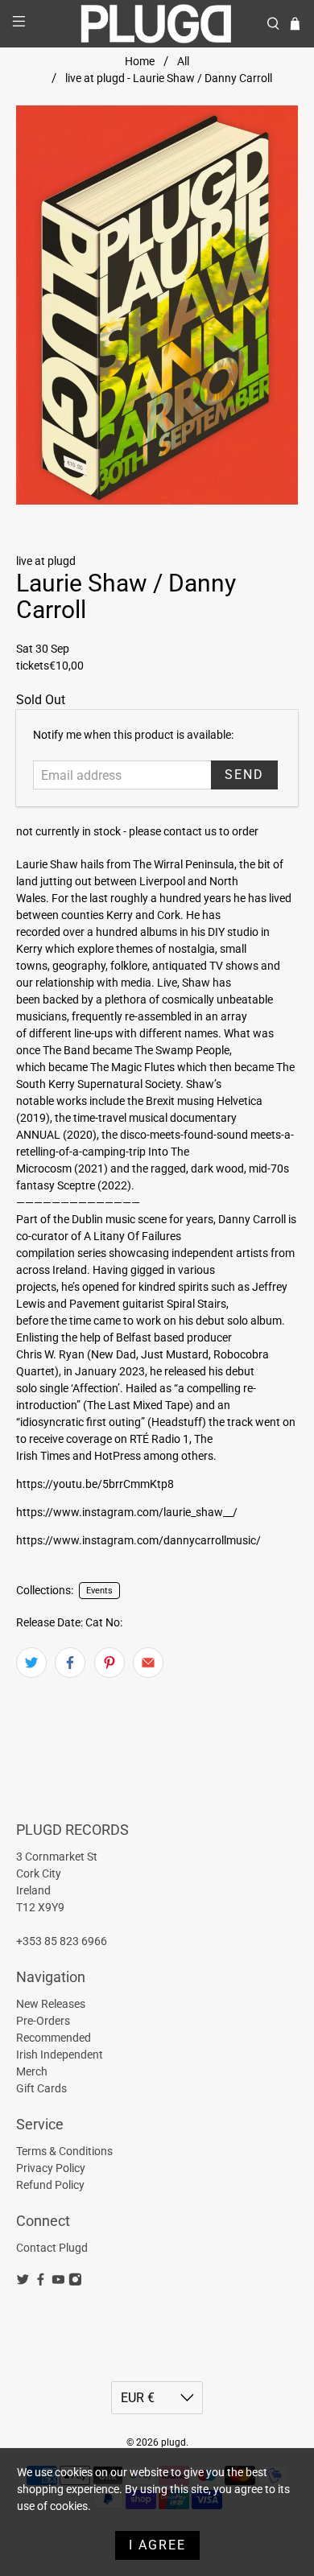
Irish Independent (60, 2055)
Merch (32, 2071)
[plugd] (157, 24)
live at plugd (46, 561)
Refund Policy (50, 2185)
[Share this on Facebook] (70, 1663)
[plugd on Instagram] (75, 2282)
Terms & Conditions (64, 2151)
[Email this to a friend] (148, 1663)
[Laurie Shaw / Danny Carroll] (157, 305)
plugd (174, 2442)
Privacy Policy (51, 2168)
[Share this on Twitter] (31, 1663)
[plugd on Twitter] (23, 2282)
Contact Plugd (52, 2248)
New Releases (51, 2004)
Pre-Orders (43, 2021)
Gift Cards (41, 2088)
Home (140, 61)
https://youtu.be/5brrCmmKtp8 (95, 1484)
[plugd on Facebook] (41, 2282)
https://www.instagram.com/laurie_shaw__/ (127, 1512)
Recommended (54, 2038)
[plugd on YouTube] (58, 2282)
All (183, 61)
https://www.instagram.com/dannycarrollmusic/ (138, 1540)
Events (99, 1591)
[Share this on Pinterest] (109, 1663)
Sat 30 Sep (43, 649)
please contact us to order (194, 831)
